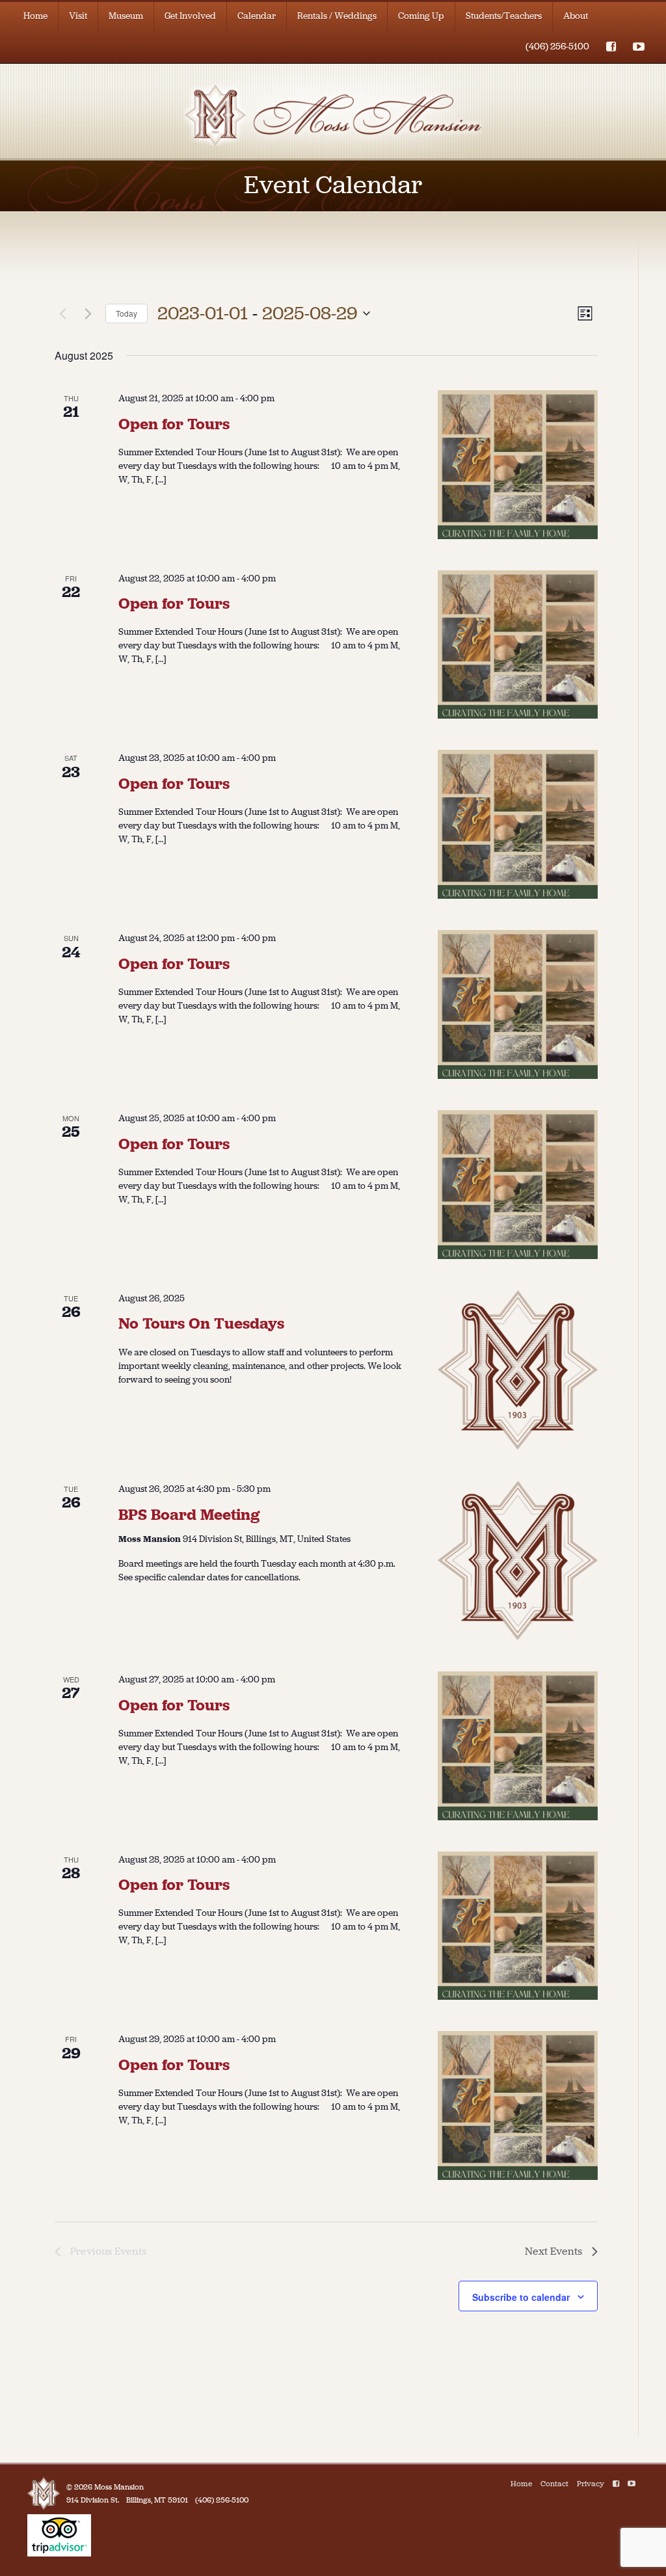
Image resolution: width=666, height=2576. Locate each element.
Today (127, 313)
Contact (554, 2484)
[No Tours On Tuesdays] (518, 1370)
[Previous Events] (62, 313)
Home (35, 16)
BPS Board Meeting (189, 1515)
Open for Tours (174, 424)
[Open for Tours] (518, 465)
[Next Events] (88, 313)
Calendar (257, 16)
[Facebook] (616, 2484)
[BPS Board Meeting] (518, 1560)
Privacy (591, 2484)
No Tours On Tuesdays (201, 1323)
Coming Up (421, 16)
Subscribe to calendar (521, 2297)
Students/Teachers (504, 16)
